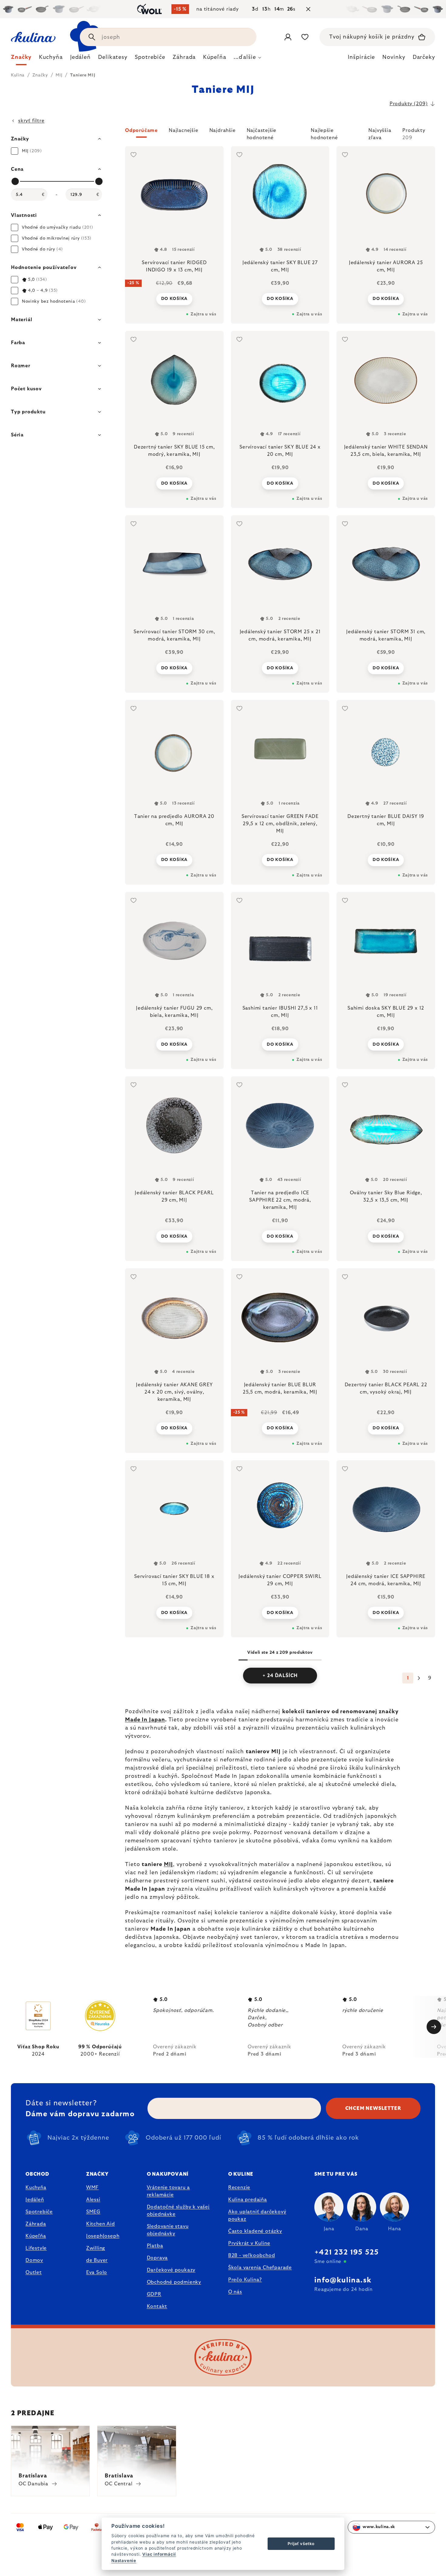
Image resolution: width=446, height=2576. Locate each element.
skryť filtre (31, 121)
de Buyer (97, 2260)
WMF (92, 2188)
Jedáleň (35, 2200)
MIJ (169, 1865)
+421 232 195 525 (346, 2252)
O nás (235, 2292)
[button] (280, 134)
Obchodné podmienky (174, 2282)
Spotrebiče (39, 2212)
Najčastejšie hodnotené (262, 133)
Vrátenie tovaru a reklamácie (169, 2191)
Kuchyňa (36, 2188)
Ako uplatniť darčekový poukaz (257, 2215)
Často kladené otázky (255, 2231)
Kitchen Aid (101, 2224)
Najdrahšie (223, 130)
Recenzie (239, 2188)
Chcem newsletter (373, 2108)
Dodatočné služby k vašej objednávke (178, 2211)
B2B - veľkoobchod (252, 2255)
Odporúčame (141, 130)
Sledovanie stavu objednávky (168, 2230)
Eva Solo (97, 2272)
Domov (34, 2260)
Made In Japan (145, 1720)
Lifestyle (36, 2248)
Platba (155, 2246)
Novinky (394, 57)
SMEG (93, 2212)
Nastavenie (124, 2561)
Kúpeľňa (36, 2236)
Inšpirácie (361, 57)
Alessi (93, 2200)
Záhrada (36, 2224)
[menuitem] (21, 59)
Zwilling (96, 2248)
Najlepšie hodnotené (324, 133)
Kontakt (157, 2306)
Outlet (34, 2272)
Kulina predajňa (248, 2200)
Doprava (157, 2258)
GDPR (154, 2294)
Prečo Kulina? (245, 2280)
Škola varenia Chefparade (260, 2268)
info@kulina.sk (343, 2280)
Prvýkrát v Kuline (249, 2243)
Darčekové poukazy (171, 2270)
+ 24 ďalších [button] (280, 1676)
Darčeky (424, 57)
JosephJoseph (103, 2236)
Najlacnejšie (184, 130)
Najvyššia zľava (380, 133)
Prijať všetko (301, 2544)
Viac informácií (159, 2554)
